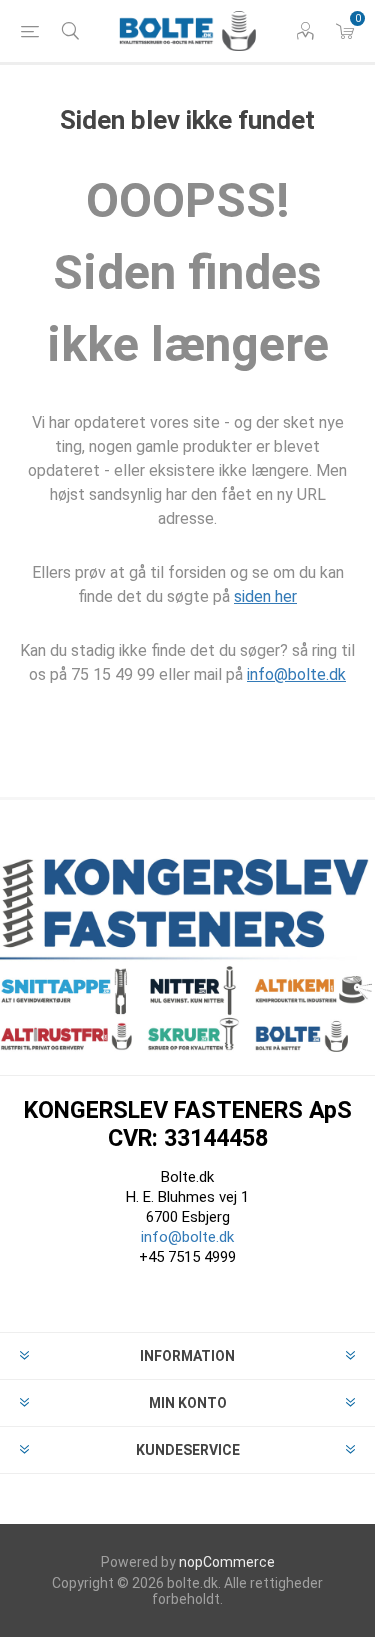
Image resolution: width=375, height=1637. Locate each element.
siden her (265, 596)
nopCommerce (227, 1562)
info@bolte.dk (296, 674)
